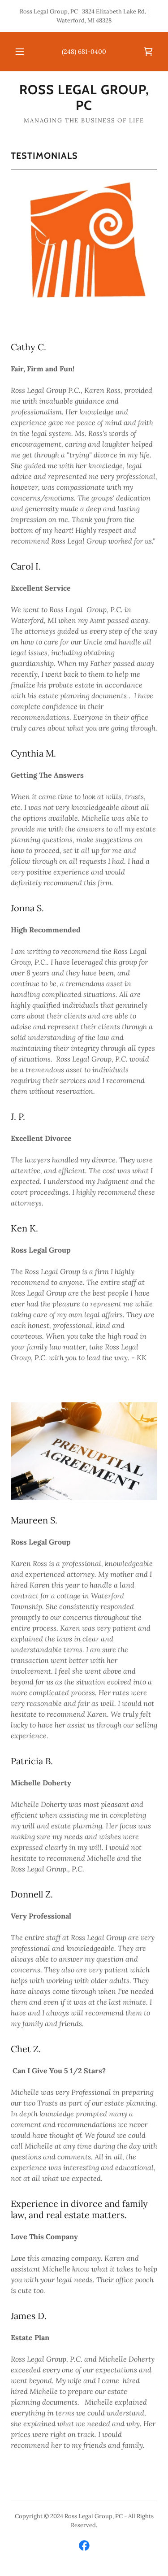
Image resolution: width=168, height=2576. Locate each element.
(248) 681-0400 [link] (84, 52)
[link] (148, 52)
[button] (20, 52)
